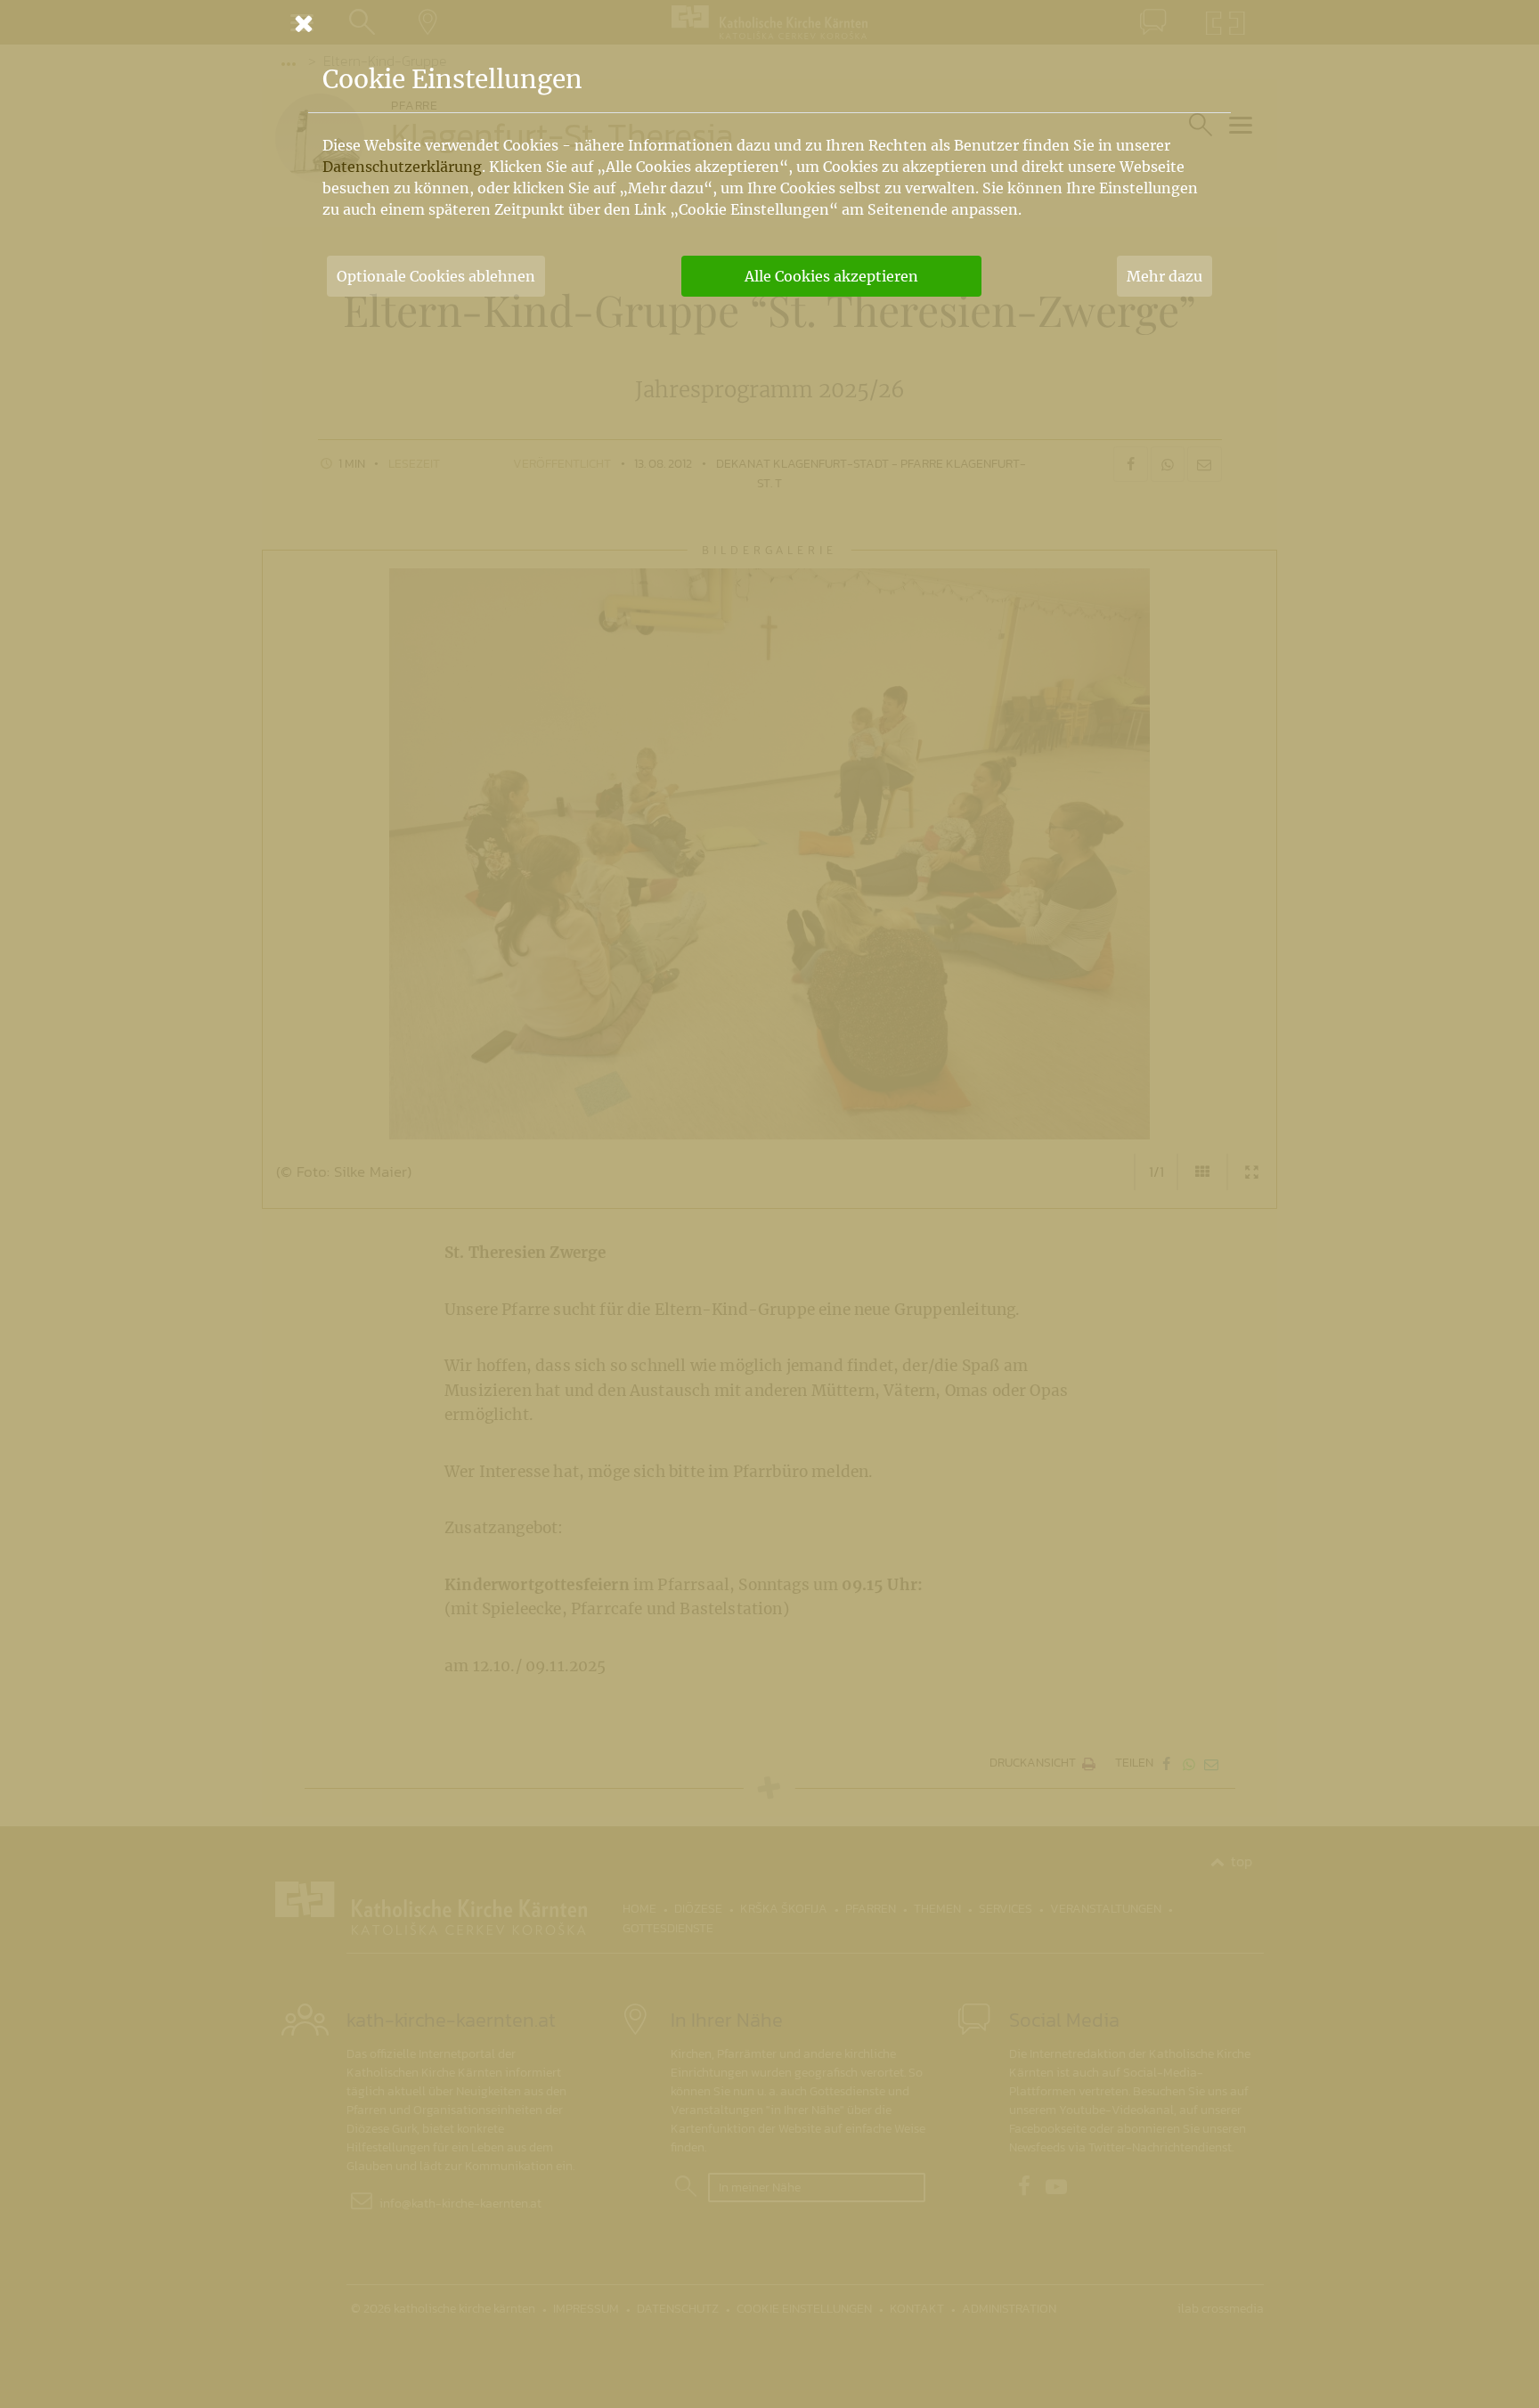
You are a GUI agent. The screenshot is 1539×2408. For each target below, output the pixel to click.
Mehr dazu (1164, 276)
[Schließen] (769, 23)
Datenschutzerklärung (402, 167)
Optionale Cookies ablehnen (436, 276)
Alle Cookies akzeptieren (831, 276)
